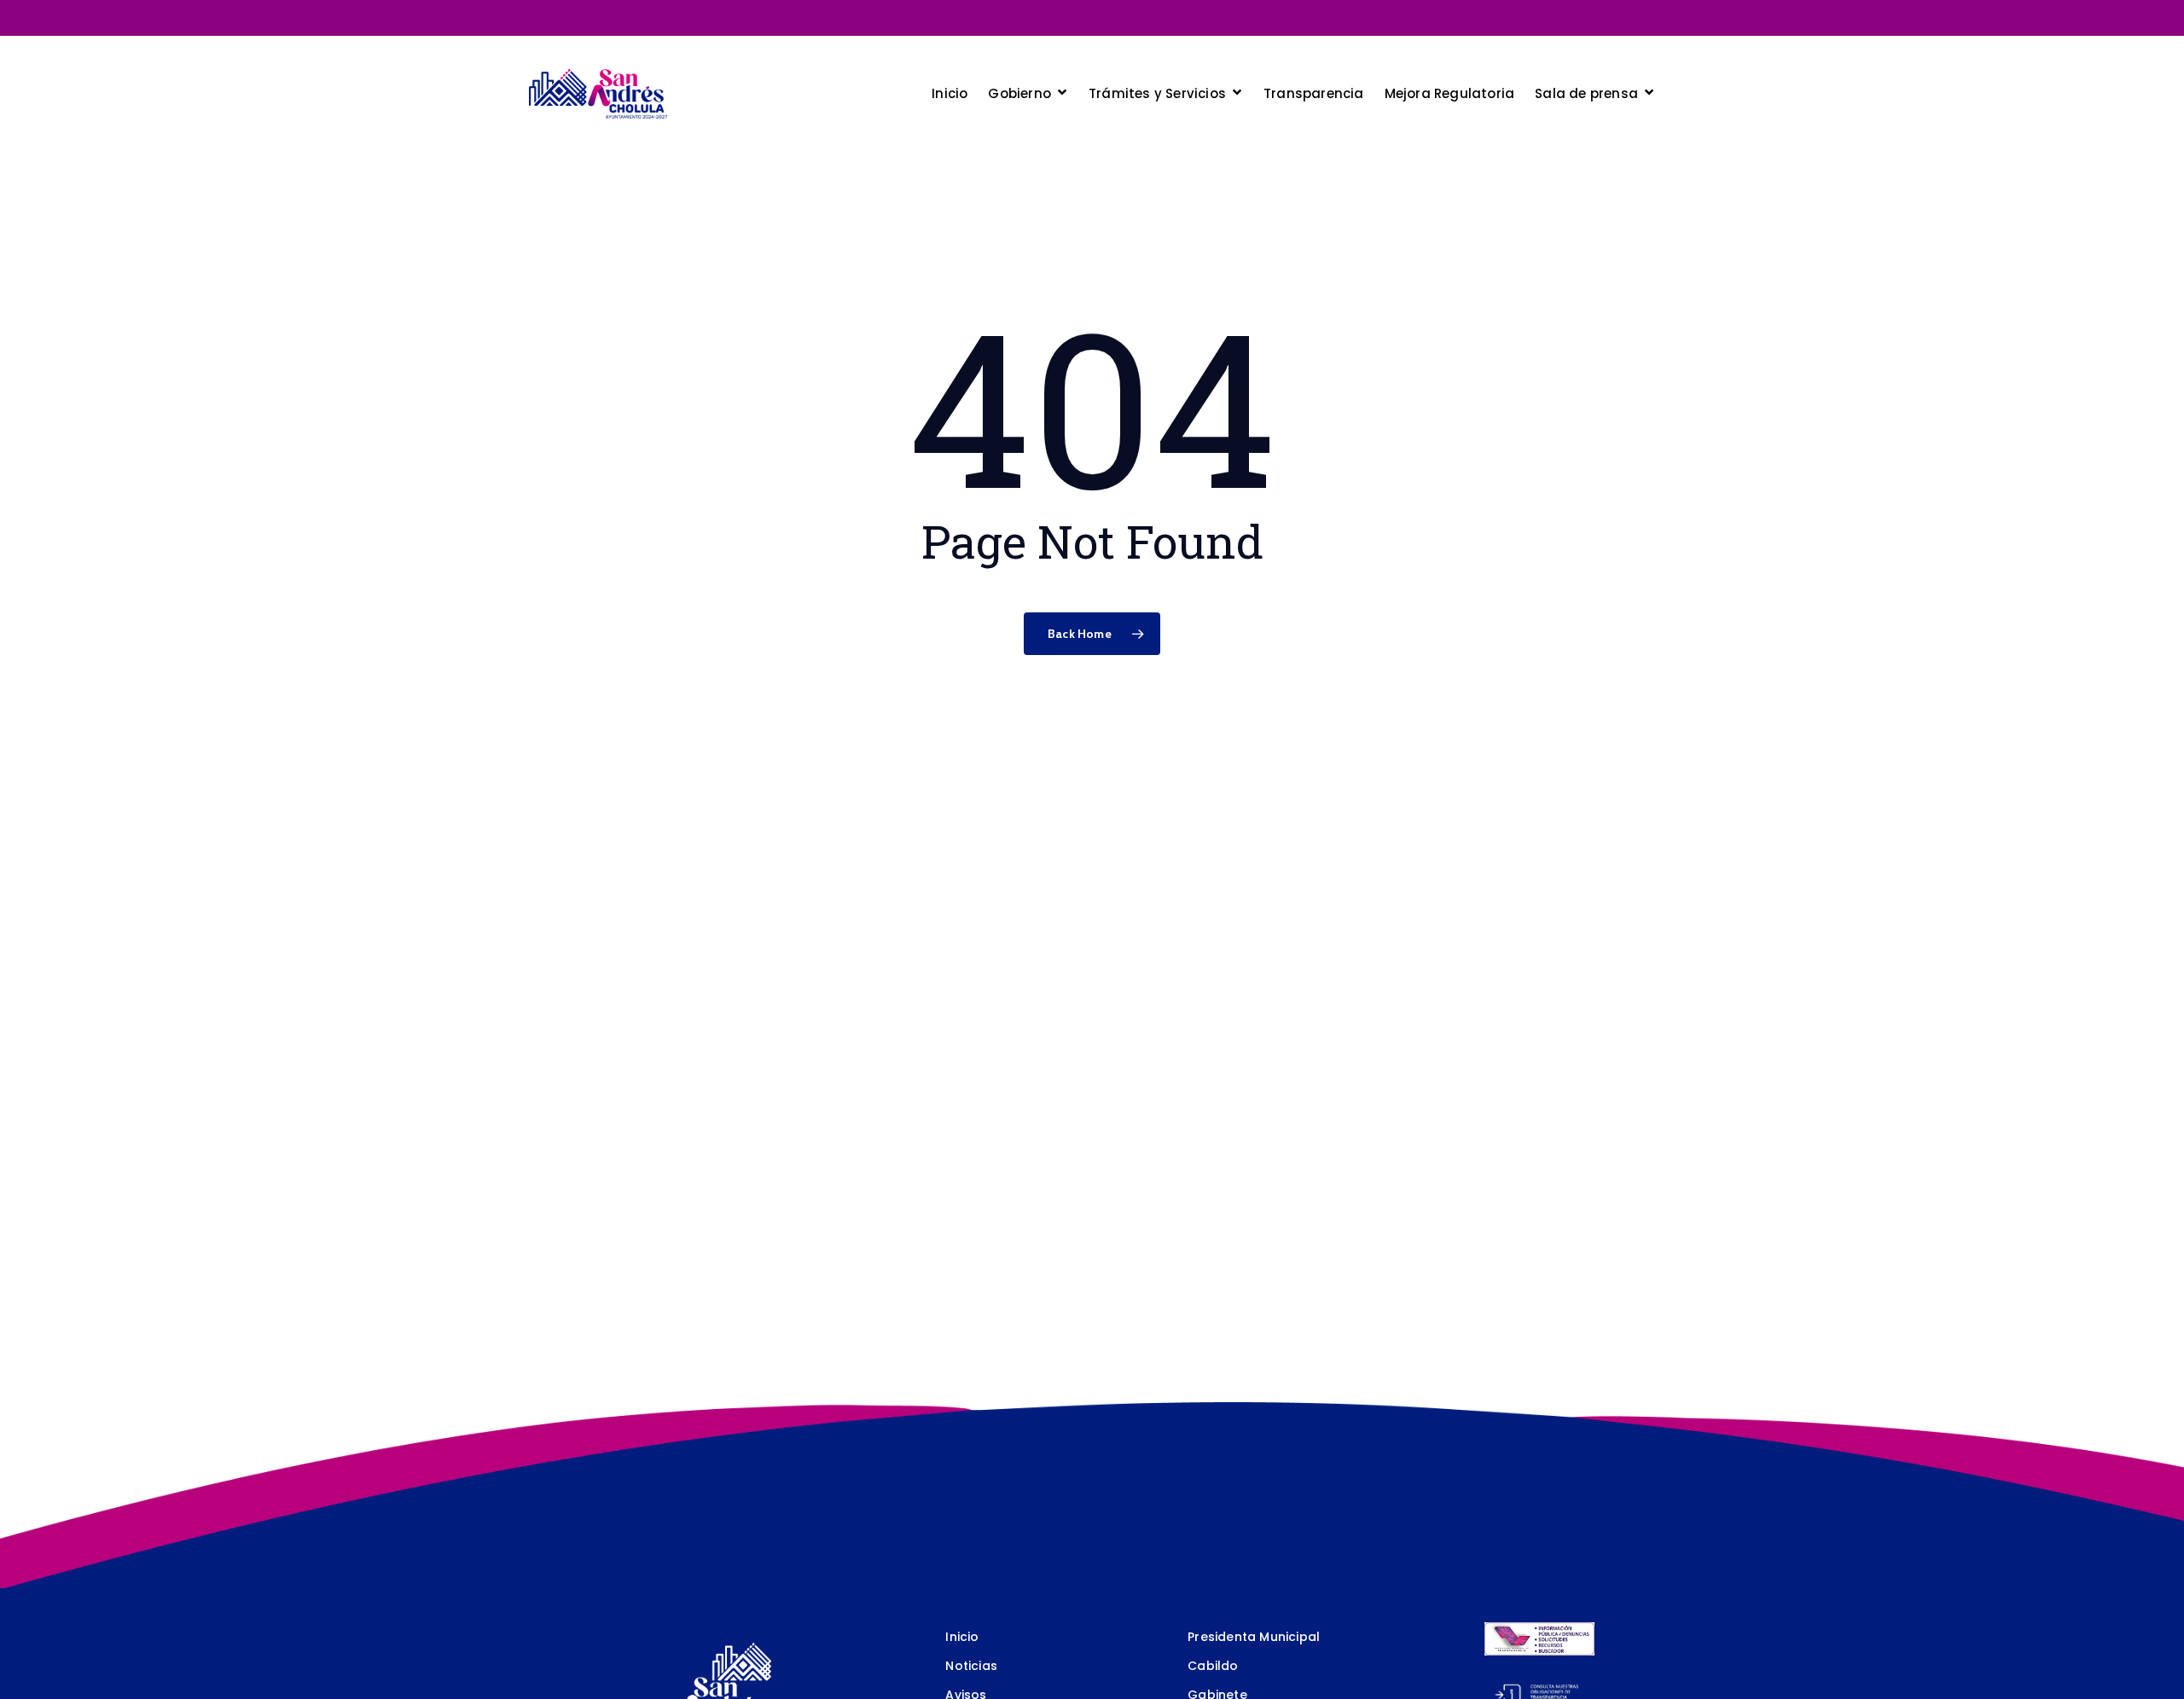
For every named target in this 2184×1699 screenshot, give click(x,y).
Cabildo (1213, 1666)
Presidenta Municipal (1254, 1637)
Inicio (962, 1637)
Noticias (971, 1666)
